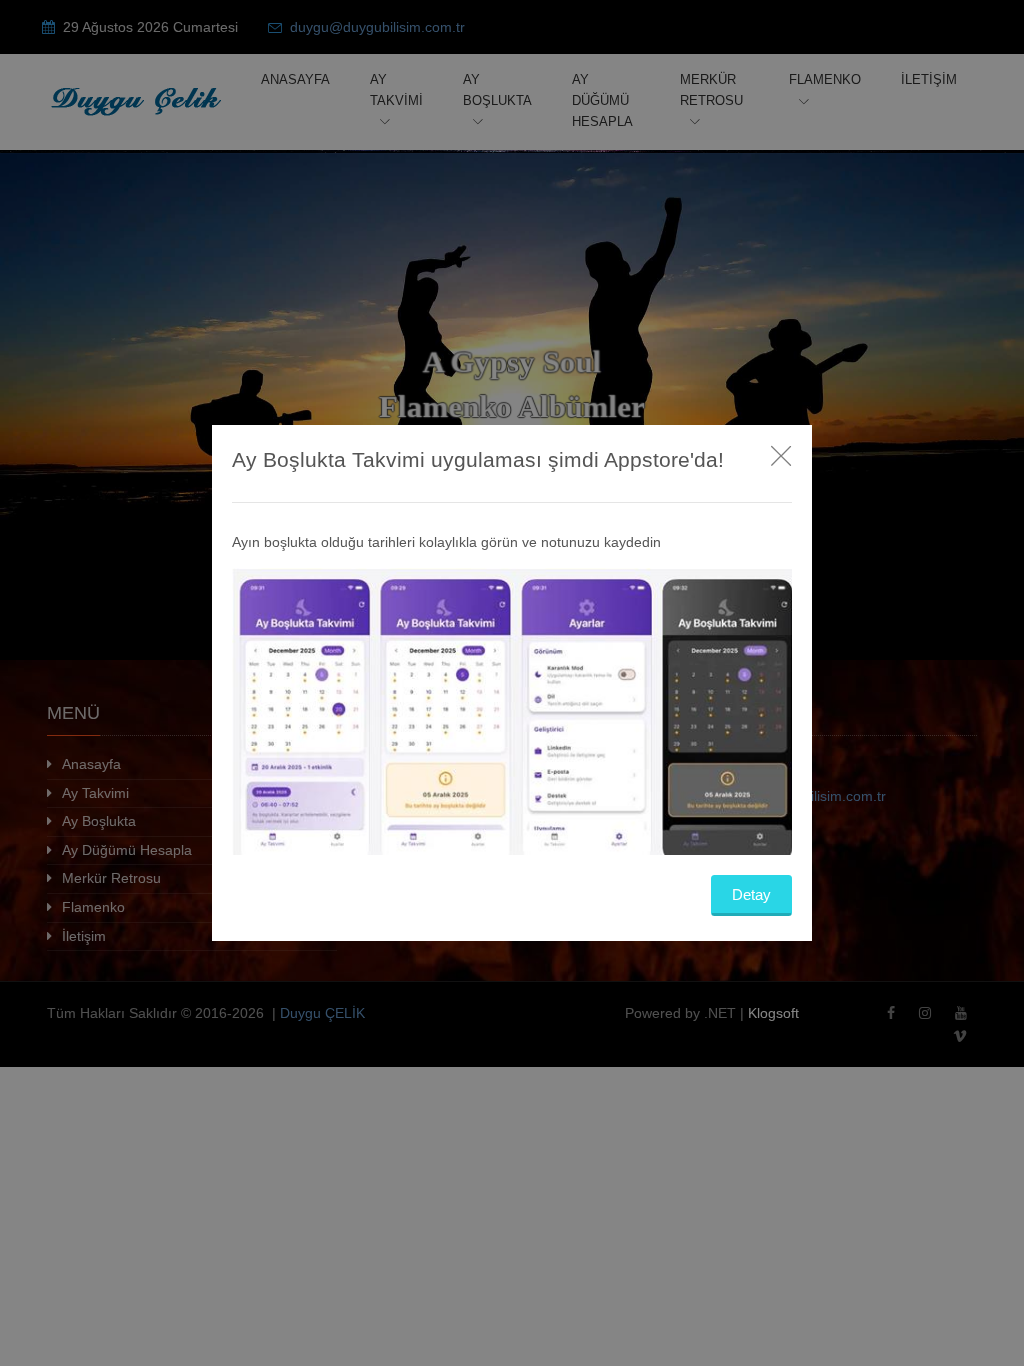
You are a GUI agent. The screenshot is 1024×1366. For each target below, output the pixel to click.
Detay (751, 894)
